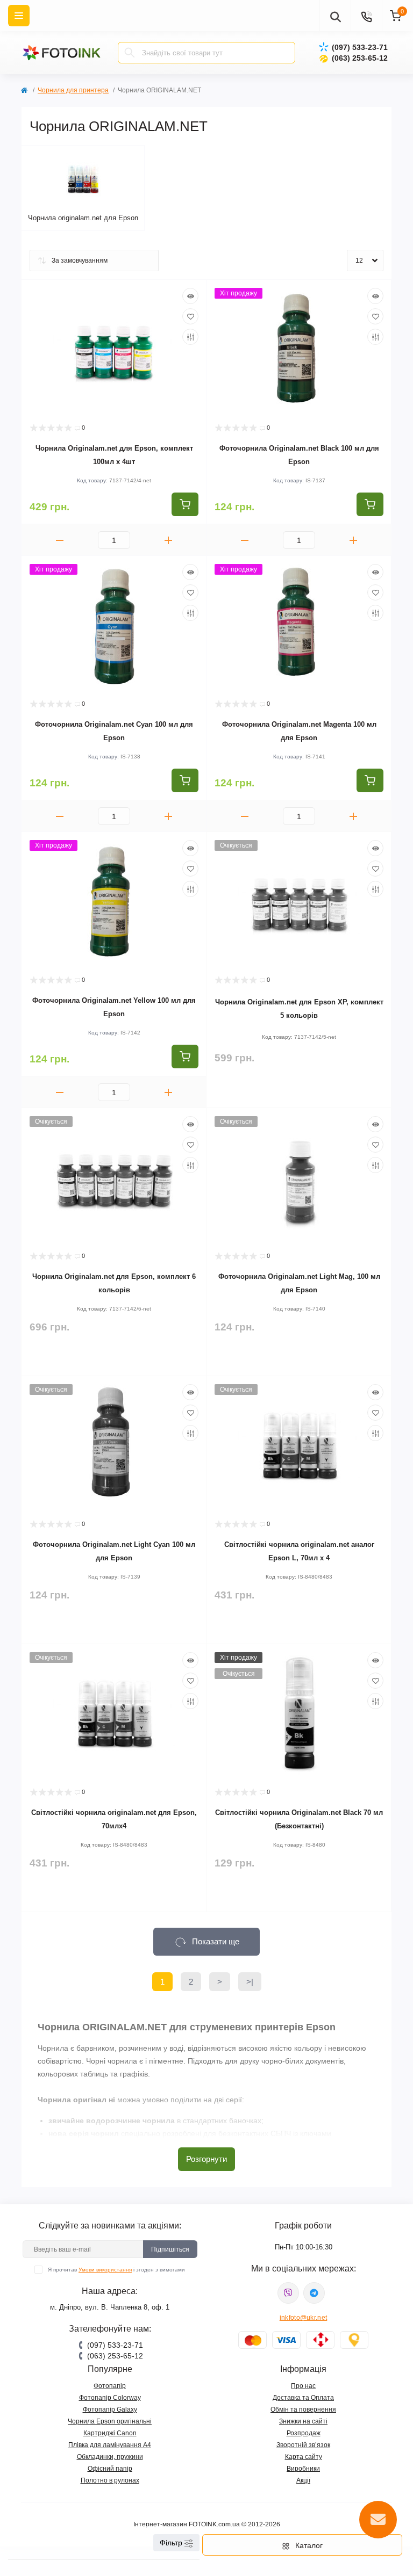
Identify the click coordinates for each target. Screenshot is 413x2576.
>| (250, 1982)
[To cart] (185, 504)
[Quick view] (190, 296)
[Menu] (19, 16)
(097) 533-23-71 (360, 47)
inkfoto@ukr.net (304, 2318)
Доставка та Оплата (303, 2398)
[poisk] (335, 16)
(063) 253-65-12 (360, 58)
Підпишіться (170, 2249)
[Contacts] (366, 16)
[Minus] (60, 540)
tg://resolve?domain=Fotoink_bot (314, 2293)
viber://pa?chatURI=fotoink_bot (288, 2293)
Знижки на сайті (303, 2421)
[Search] (130, 53)
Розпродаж (304, 2433)
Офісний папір (110, 2469)
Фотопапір (110, 2386)
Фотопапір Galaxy (110, 2409)
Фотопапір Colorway (110, 2398)
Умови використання (105, 2270)
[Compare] (190, 337)
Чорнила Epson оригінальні (110, 2421)
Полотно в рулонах (110, 2480)
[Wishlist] (190, 316)
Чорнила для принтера (73, 90)
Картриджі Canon (110, 2433)
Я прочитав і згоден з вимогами (116, 2270)
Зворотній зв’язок (303, 2445)
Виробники (303, 2469)
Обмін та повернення (303, 2409)
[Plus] (168, 540)
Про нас (303, 2386)
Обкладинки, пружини (110, 2457)
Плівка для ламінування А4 (110, 2445)
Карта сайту (304, 2457)
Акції (303, 2480)
